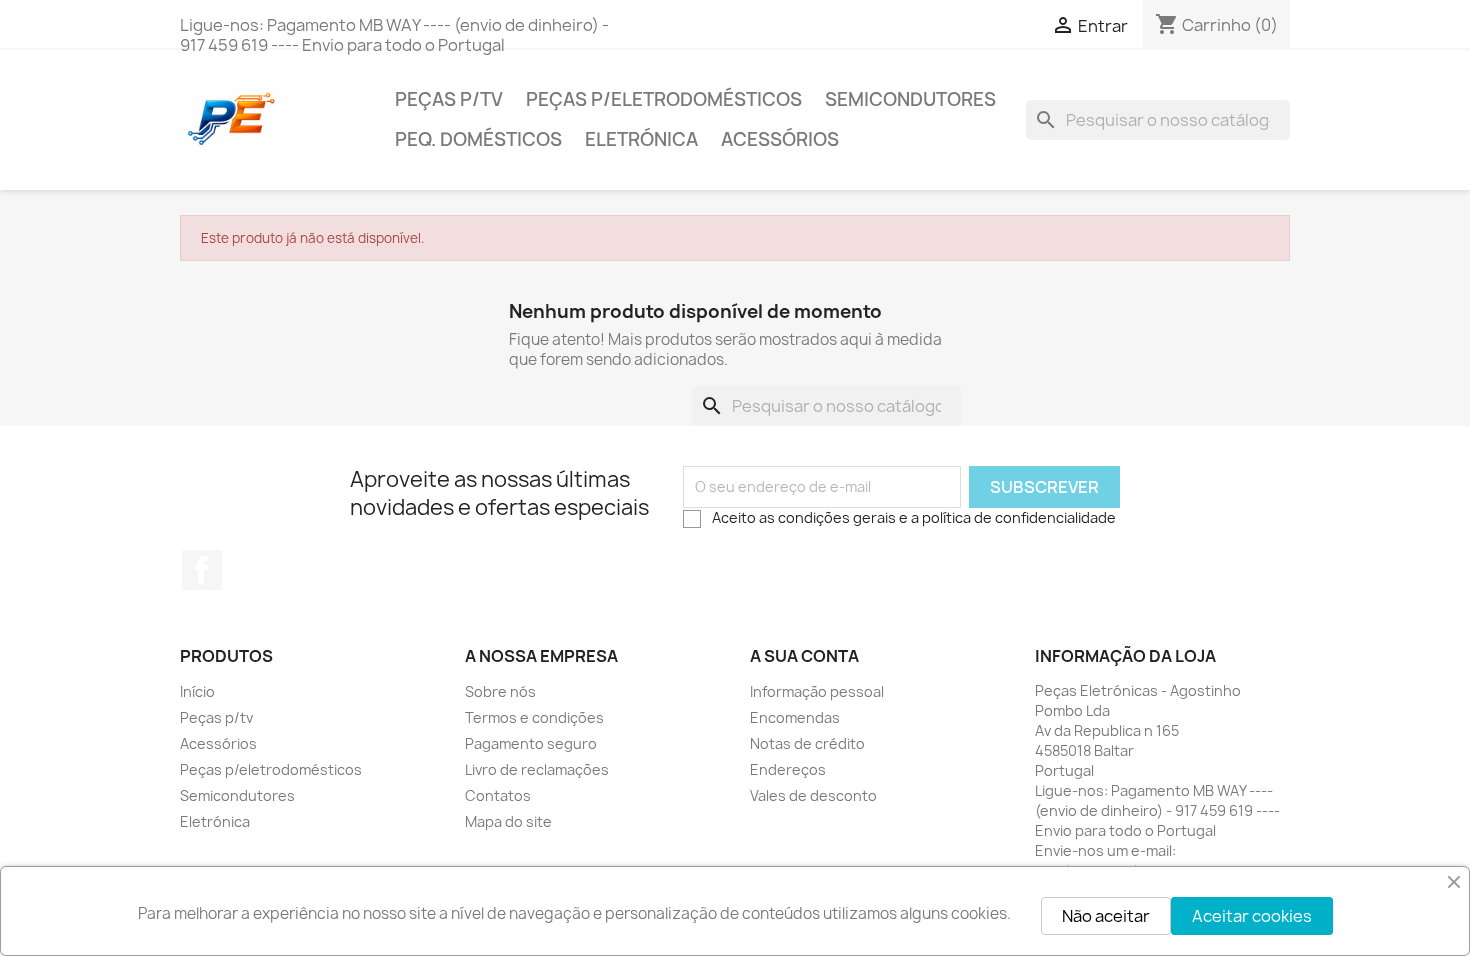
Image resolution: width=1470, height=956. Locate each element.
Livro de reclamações (537, 769)
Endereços (788, 769)
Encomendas (795, 717)
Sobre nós (500, 691)
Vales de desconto (813, 795)
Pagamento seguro (531, 743)
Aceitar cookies (1252, 916)
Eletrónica (641, 139)
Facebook (202, 570)
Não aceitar (1106, 916)
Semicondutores (910, 99)
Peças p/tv (449, 99)
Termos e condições (534, 717)
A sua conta (804, 656)
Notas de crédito (807, 743)
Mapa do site (508, 821)
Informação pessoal (817, 691)
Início (197, 691)
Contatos (498, 795)
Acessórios (780, 139)
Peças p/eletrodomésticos (664, 99)
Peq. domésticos (478, 139)
